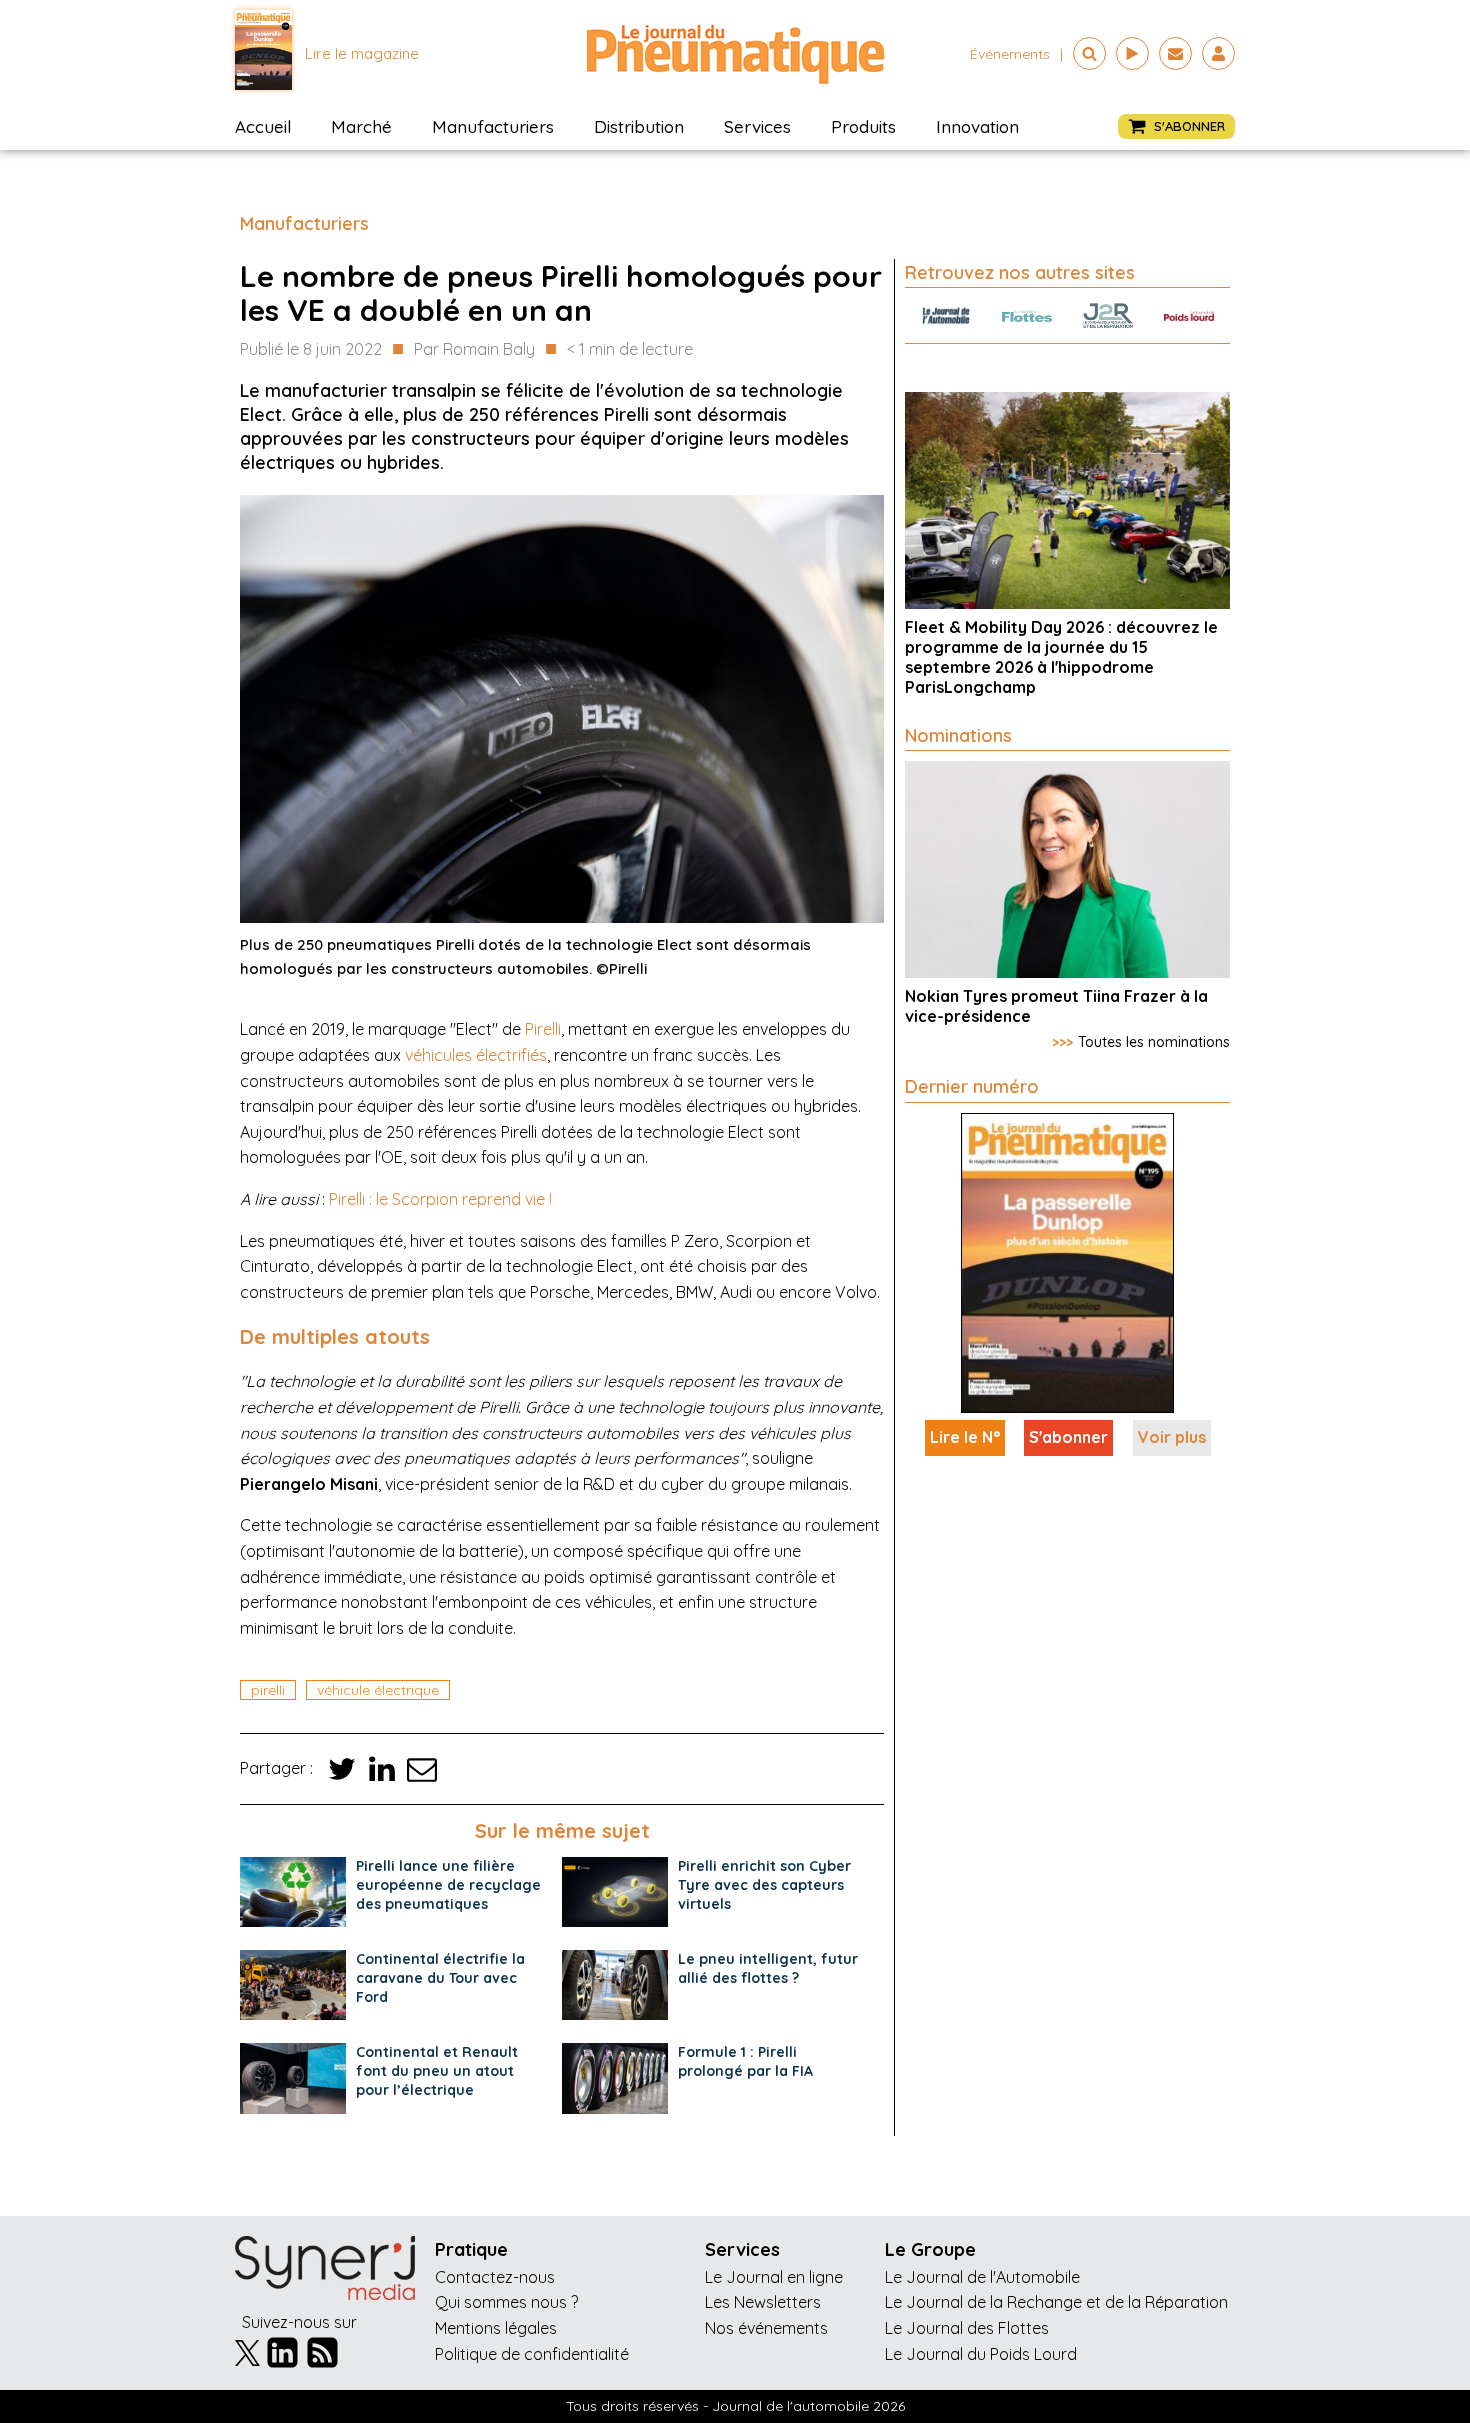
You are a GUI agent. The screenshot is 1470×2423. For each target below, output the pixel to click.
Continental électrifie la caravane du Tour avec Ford (440, 1978)
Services (757, 126)
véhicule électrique (378, 1690)
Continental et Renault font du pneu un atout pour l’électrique (437, 2071)
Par (474, 349)
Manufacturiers (493, 126)
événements (1010, 54)
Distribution (639, 126)
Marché (361, 126)
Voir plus (1172, 1437)
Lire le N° (965, 1437)
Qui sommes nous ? (506, 2302)
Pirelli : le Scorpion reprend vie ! (440, 1199)
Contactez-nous (495, 2277)
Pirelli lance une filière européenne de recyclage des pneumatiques (448, 1885)
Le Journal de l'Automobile (982, 2277)
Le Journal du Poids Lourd (981, 2354)
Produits (863, 126)
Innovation (977, 126)
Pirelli (543, 1029)
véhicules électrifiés (476, 1055)
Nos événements (766, 2328)
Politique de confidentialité (532, 2354)
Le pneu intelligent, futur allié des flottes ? (768, 1968)
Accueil (263, 126)
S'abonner (1068, 1437)
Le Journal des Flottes (967, 2328)
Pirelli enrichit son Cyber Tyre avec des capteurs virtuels (764, 1885)
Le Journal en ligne (774, 2277)
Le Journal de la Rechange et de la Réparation (1056, 2302)
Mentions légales (496, 2328)
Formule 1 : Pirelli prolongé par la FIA (745, 2061)
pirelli (268, 1690)
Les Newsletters (763, 2302)
